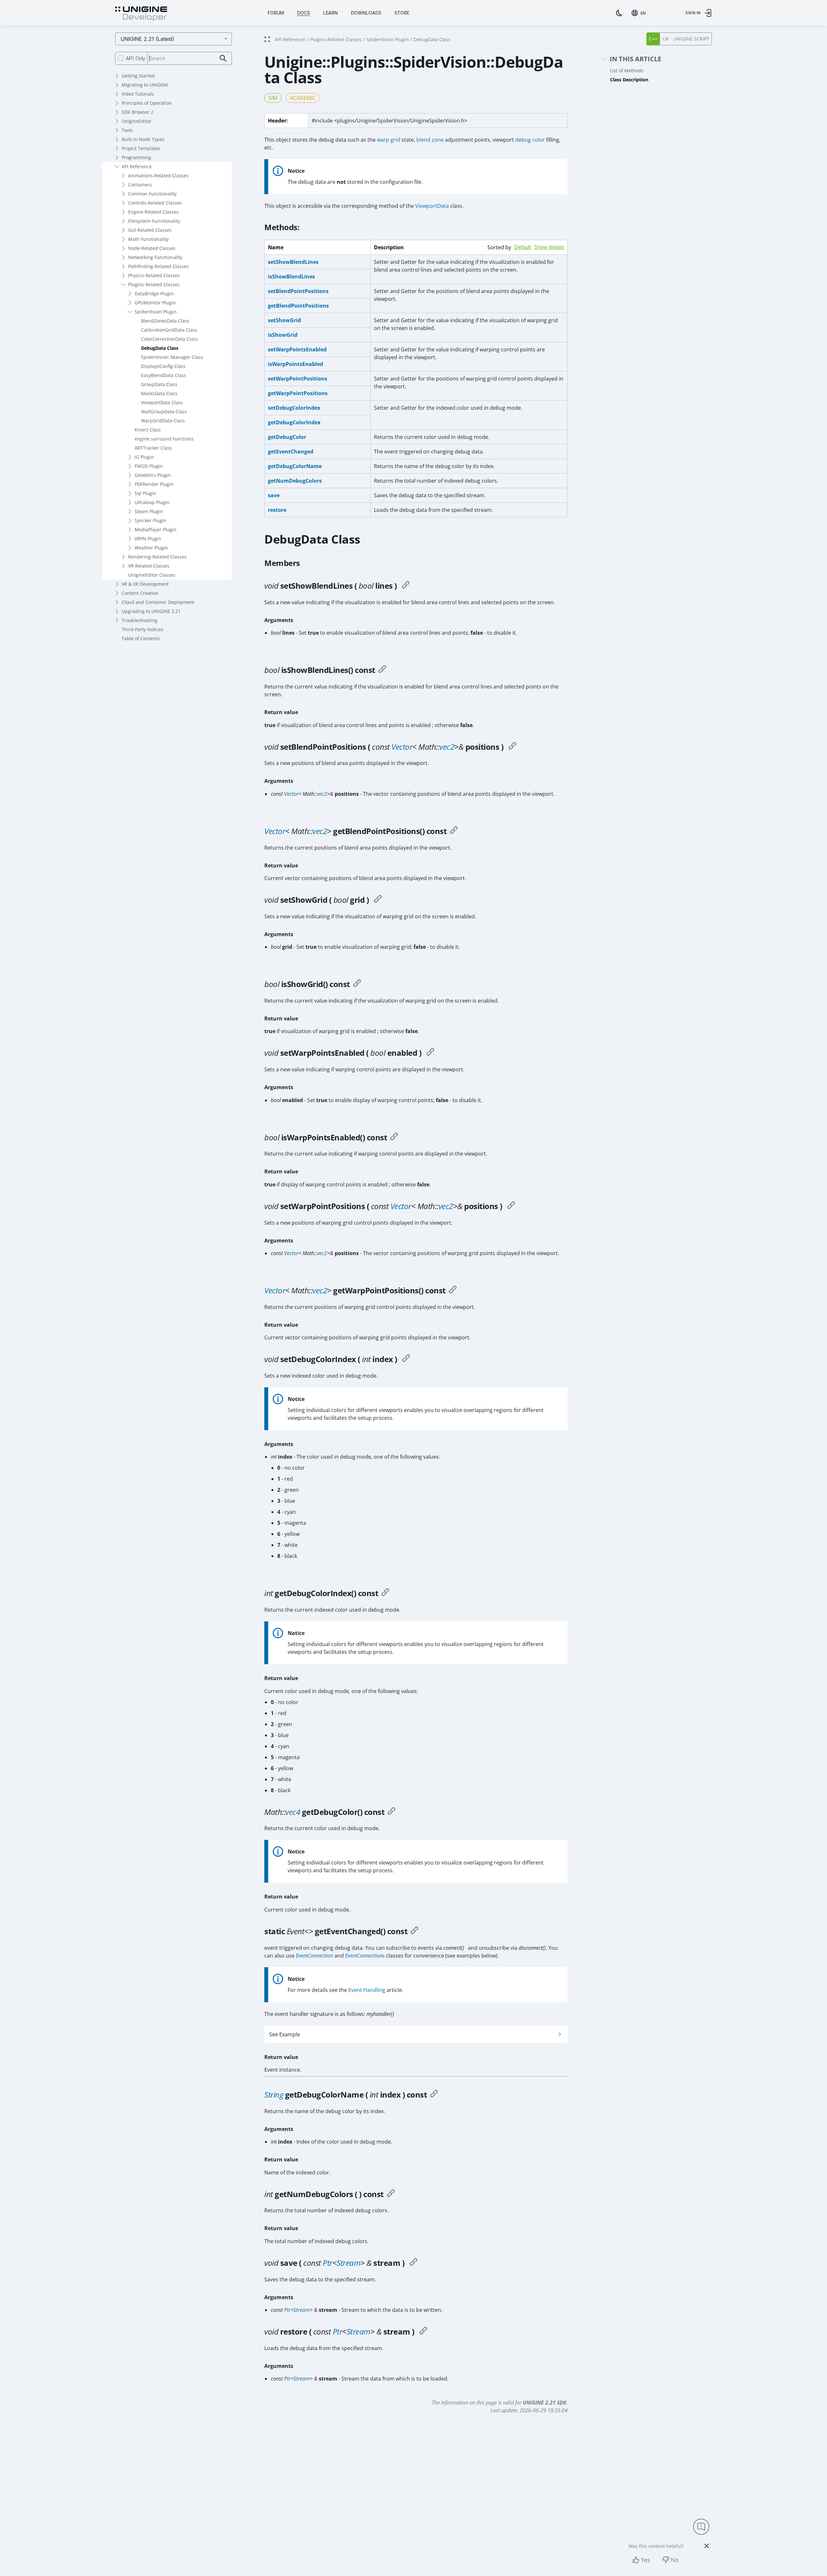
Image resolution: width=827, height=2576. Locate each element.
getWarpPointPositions (298, 393)
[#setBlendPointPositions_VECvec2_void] (512, 747)
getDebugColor (287, 437)
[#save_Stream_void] (414, 2263)
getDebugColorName (295, 466)
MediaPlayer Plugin (156, 529)
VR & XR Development (145, 584)
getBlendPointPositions (298, 306)
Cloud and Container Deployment (158, 602)
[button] (416, 2034)
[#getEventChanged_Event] (414, 1931)
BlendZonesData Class (165, 321)
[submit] (223, 59)
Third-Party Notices (143, 629)
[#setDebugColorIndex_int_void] (406, 1359)
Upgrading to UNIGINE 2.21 (151, 611)
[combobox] (640, 13)
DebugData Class (160, 348)
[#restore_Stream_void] (423, 2332)
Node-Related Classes (152, 248)
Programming (136, 157)
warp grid (389, 140)
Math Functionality (148, 239)
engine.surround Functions (164, 439)
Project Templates (141, 148)
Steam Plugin (149, 511)
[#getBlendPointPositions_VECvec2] (454, 831)
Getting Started (138, 76)
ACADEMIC (303, 98)
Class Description (629, 80)
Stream (348, 2263)
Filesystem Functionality (154, 221)
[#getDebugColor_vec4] (391, 1812)
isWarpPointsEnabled (295, 364)
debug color (530, 140)
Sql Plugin (145, 493)
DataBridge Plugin (154, 294)
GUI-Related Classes (150, 230)
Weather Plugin (151, 548)
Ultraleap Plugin (152, 502)
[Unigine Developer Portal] (141, 14)
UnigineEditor (137, 121)
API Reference (137, 166)
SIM (273, 98)
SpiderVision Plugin (156, 312)
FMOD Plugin (149, 466)
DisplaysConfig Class (163, 366)
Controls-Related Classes (155, 203)
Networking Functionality (155, 257)
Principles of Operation (147, 103)
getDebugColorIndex (294, 422)
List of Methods (627, 71)
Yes (646, 2560)
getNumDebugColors (295, 481)
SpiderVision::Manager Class (172, 357)
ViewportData (432, 206)
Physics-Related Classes (154, 275)
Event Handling (367, 1990)
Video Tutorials (138, 94)
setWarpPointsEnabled (297, 349)
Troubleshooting (139, 620)
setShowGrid (284, 320)
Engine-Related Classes (153, 212)
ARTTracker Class (153, 448)
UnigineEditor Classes (152, 575)
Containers (140, 185)
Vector (402, 747)
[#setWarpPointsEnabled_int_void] (430, 1053)
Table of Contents (141, 638)
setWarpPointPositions (298, 379)
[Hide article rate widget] (707, 2546)
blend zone (430, 140)
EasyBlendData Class (164, 375)
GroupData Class (159, 384)
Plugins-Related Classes (154, 284)
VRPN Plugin (148, 539)
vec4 (293, 1812)
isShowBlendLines (291, 276)
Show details (549, 247)
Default (523, 247)
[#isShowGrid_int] (357, 984)
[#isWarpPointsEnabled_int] (394, 1137)
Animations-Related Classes (158, 176)
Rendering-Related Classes (157, 557)
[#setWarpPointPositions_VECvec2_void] (511, 1206)
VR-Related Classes (149, 566)
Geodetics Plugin (153, 475)
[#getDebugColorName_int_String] (434, 2095)
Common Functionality (152, 194)
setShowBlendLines (293, 262)
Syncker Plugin (150, 520)
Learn (330, 13)
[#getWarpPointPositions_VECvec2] (453, 1290)
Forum (276, 13)
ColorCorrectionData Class (169, 339)
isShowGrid (283, 335)
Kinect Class (148, 430)
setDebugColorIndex (294, 408)
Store (402, 13)
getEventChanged (291, 452)
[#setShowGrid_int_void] (378, 900)
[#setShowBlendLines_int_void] (406, 586)
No (675, 2560)
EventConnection (314, 1956)
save (274, 495)
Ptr (328, 2263)
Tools (127, 130)
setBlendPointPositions (298, 291)
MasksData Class (159, 393)
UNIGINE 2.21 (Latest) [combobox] (147, 39)
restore (277, 510)
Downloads (366, 13)
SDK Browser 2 (138, 112)
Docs (304, 13)
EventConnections (365, 1956)
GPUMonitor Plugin (155, 303)
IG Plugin (144, 457)
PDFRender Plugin (154, 484)
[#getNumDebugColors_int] (391, 2194)
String (274, 2094)
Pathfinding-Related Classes (158, 266)
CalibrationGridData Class (169, 330)
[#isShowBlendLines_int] (382, 670)
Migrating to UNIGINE (145, 85)
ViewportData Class (162, 402)
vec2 (447, 747)
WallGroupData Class (164, 412)
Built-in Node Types (143, 139)
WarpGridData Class (163, 421)
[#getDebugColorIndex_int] (385, 1593)
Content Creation (140, 593)
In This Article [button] (635, 59)
